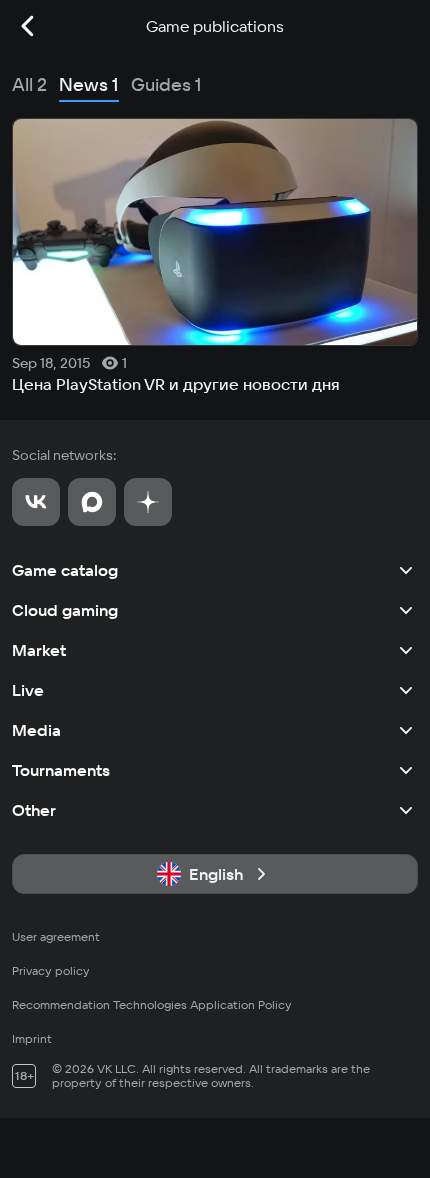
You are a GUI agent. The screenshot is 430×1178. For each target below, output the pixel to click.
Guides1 (166, 84)
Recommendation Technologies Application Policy (152, 1004)
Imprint (32, 1038)
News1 (89, 84)
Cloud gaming (65, 610)
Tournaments (61, 770)
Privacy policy (51, 970)
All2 (29, 84)
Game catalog (65, 570)
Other (34, 810)
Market (39, 650)
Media (36, 730)
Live (28, 690)
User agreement (56, 936)
